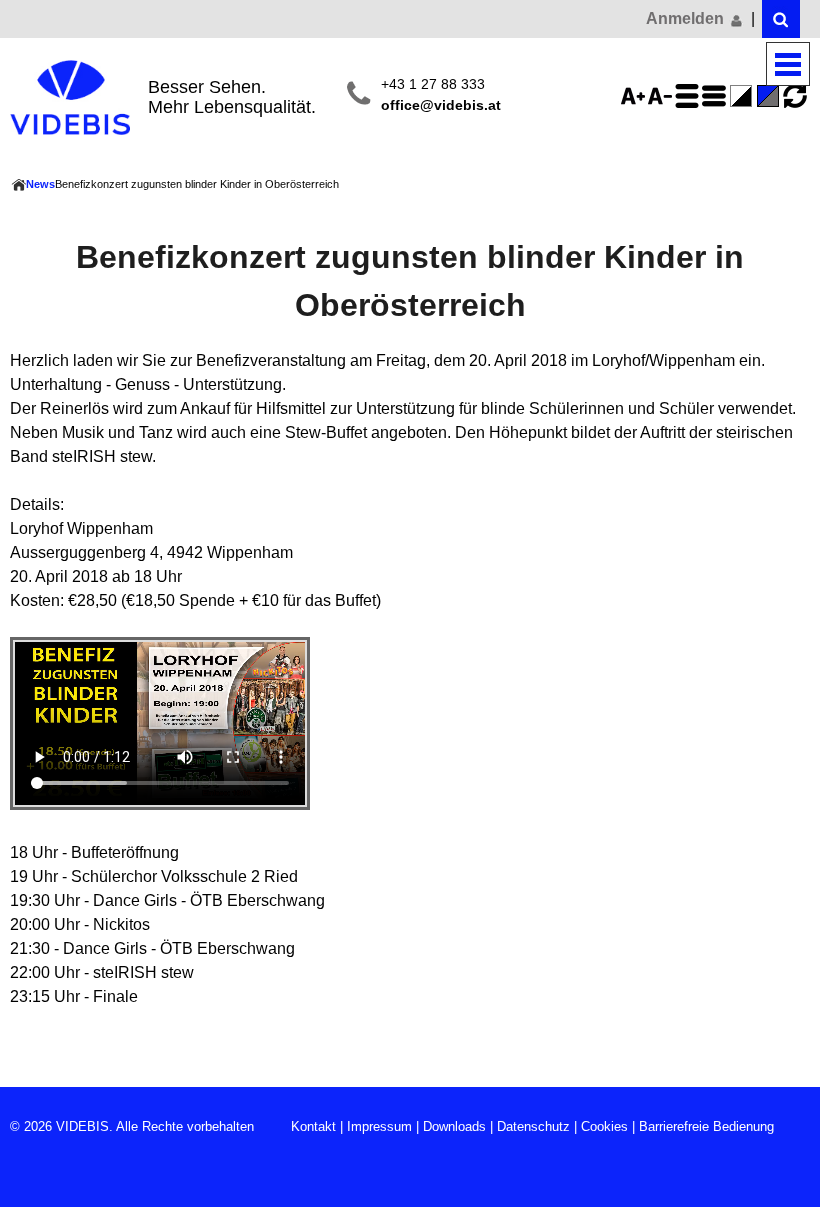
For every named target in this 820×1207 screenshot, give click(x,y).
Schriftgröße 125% (636, 96)
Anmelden (687, 18)
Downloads (454, 1126)
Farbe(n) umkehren (744, 96)
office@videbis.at (441, 105)
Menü (788, 64)
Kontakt (313, 1126)
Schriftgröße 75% (663, 96)
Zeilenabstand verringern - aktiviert (717, 96)
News (40, 184)
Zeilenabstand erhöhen (690, 96)
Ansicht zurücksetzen (795, 96)
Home (18, 185)
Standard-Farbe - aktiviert (771, 96)
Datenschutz (533, 1126)
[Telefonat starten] (358, 95)
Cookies (604, 1126)
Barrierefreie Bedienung (706, 1126)
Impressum (379, 1126)
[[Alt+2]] (781, 19)
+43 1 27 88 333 (433, 84)
